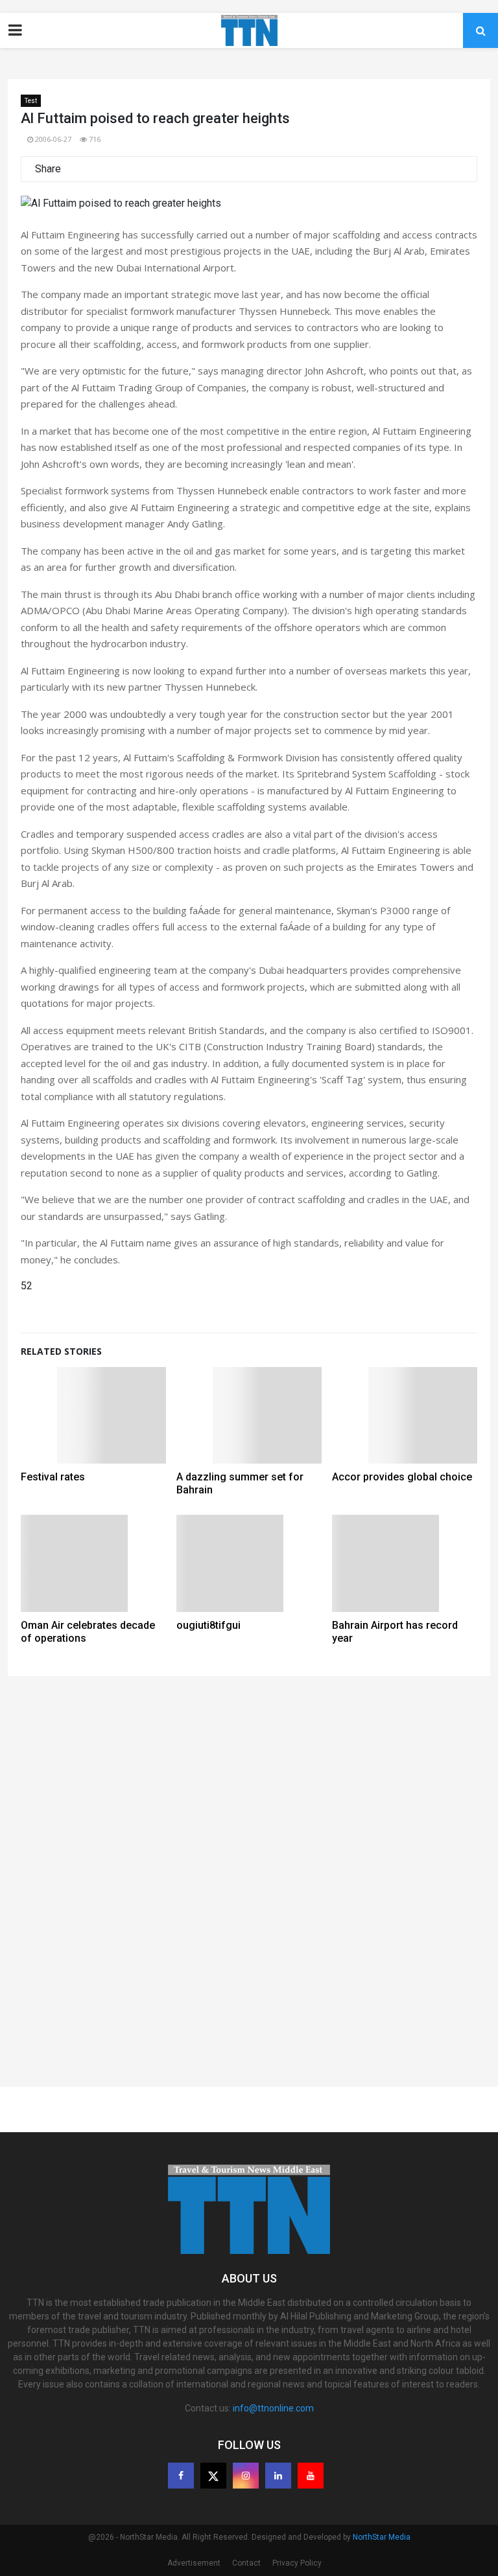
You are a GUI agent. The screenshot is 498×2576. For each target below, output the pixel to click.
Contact (246, 2563)
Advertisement (194, 2563)
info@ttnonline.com (273, 2408)
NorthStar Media (382, 2537)
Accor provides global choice (402, 1477)
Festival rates (53, 1477)
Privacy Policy (297, 2563)
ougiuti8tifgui (208, 1625)
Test (31, 101)
